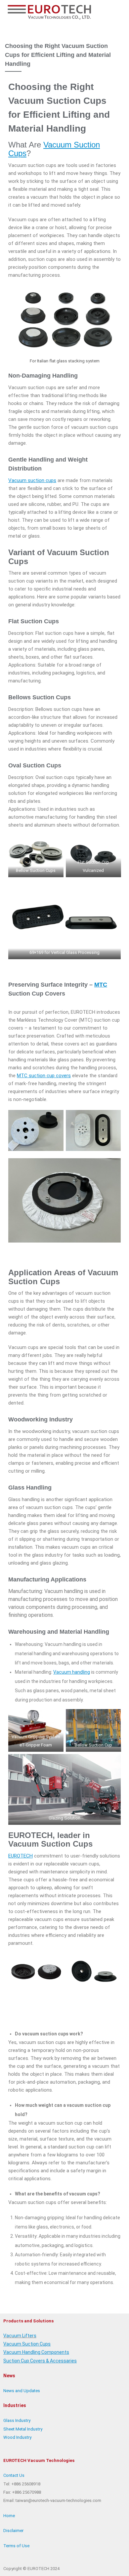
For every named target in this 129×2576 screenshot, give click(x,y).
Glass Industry (17, 2420)
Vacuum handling (72, 1672)
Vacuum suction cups (32, 480)
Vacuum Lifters (20, 2336)
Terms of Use (16, 2546)
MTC (101, 985)
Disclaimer (13, 2531)
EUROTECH (21, 1856)
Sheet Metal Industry (23, 2429)
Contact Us (14, 2475)
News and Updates (22, 2391)
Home (9, 2516)
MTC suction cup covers (44, 1076)
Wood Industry (17, 2437)
